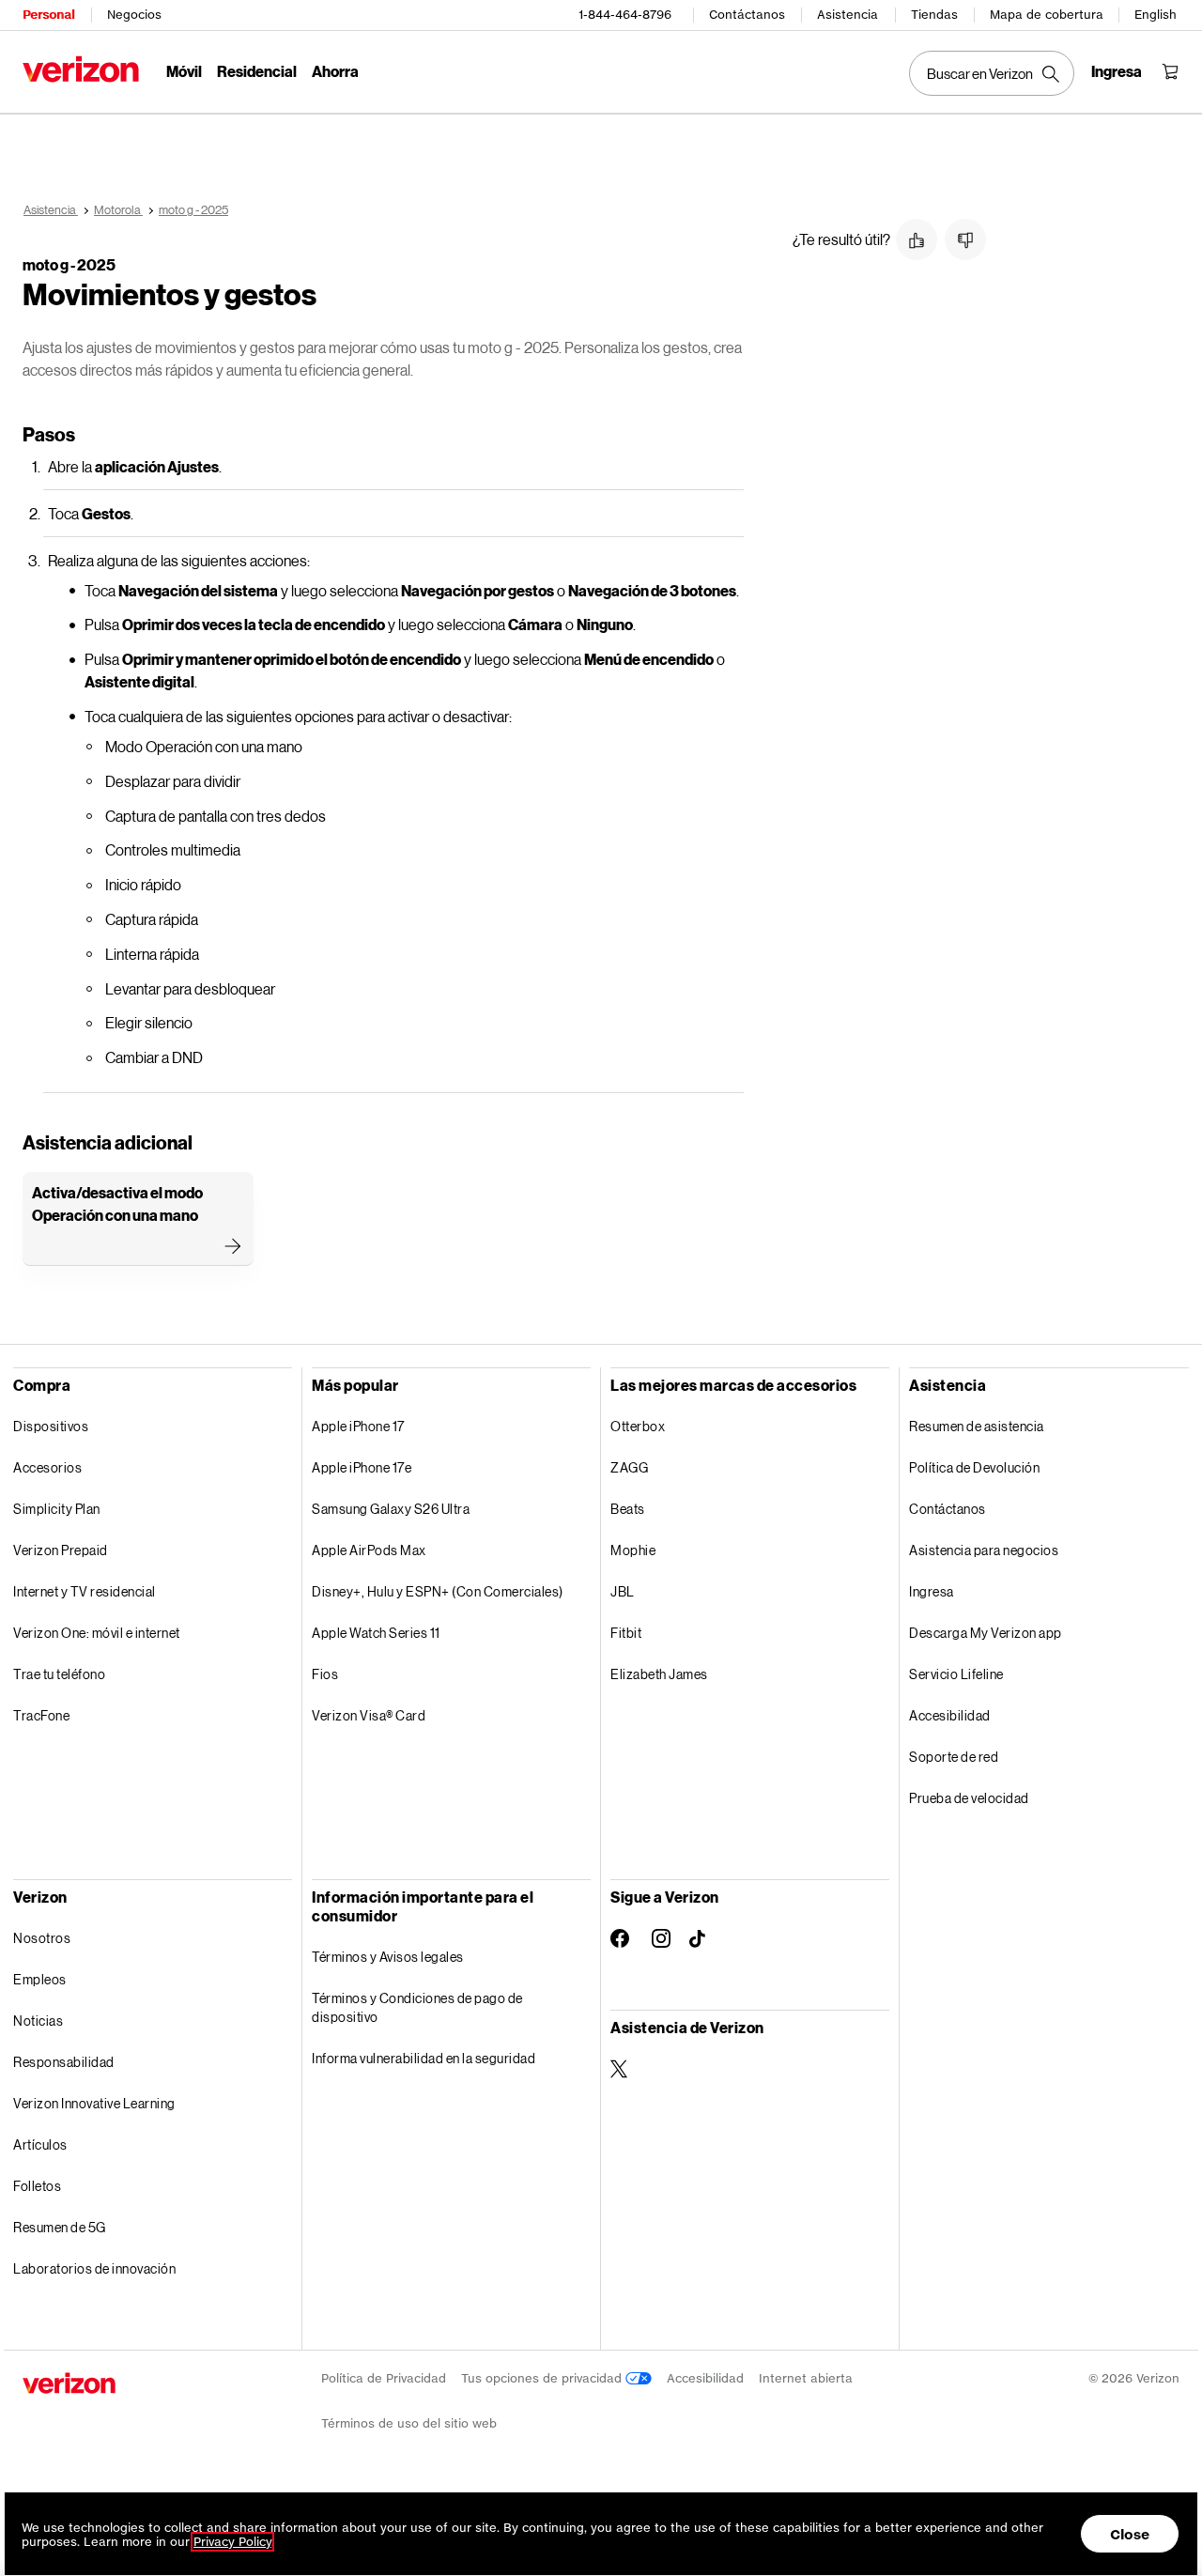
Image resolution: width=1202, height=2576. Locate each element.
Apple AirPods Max (369, 1550)
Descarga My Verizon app (986, 1633)
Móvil (184, 71)
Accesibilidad (950, 1715)
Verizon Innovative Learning (94, 2103)
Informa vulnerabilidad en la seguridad (424, 2058)
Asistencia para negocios (984, 1550)
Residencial (257, 71)
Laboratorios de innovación (94, 2268)
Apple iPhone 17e (362, 1467)
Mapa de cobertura (1047, 15)
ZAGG (629, 1467)
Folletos (37, 2186)
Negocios (134, 15)
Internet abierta (806, 2378)
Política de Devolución (974, 1467)
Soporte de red (954, 1757)
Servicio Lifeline (956, 1674)
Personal (48, 15)
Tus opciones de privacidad (543, 2378)
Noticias (38, 2021)
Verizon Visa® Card (369, 1715)
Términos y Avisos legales (388, 1957)
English (1156, 15)
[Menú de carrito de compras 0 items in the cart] (1170, 71)
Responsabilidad (64, 2062)
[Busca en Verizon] (992, 73)
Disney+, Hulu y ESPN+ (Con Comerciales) (438, 1591)
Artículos (40, 2144)
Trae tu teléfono (59, 1674)
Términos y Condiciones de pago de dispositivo (417, 2007)
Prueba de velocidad (969, 1798)
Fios (325, 1674)
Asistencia (848, 15)
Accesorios (47, 1467)
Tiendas (934, 15)
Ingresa (932, 1591)
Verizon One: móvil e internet (97, 1633)
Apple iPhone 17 (358, 1426)
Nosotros (42, 1938)
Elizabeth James (659, 1674)
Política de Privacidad (384, 2378)
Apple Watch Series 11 (376, 1633)
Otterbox (638, 1426)
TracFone (41, 1715)
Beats (628, 1509)
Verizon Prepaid (61, 1550)
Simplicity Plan (57, 1509)
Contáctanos (747, 15)
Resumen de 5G (60, 2227)
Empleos (40, 1979)
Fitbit (626, 1633)
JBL (623, 1591)
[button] (917, 239)
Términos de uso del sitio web (409, 2423)
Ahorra (335, 71)
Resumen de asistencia (977, 1426)
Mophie (633, 1550)
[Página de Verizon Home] (81, 69)
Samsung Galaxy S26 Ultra (391, 1509)
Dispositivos (51, 1426)
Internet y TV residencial (85, 1591)
